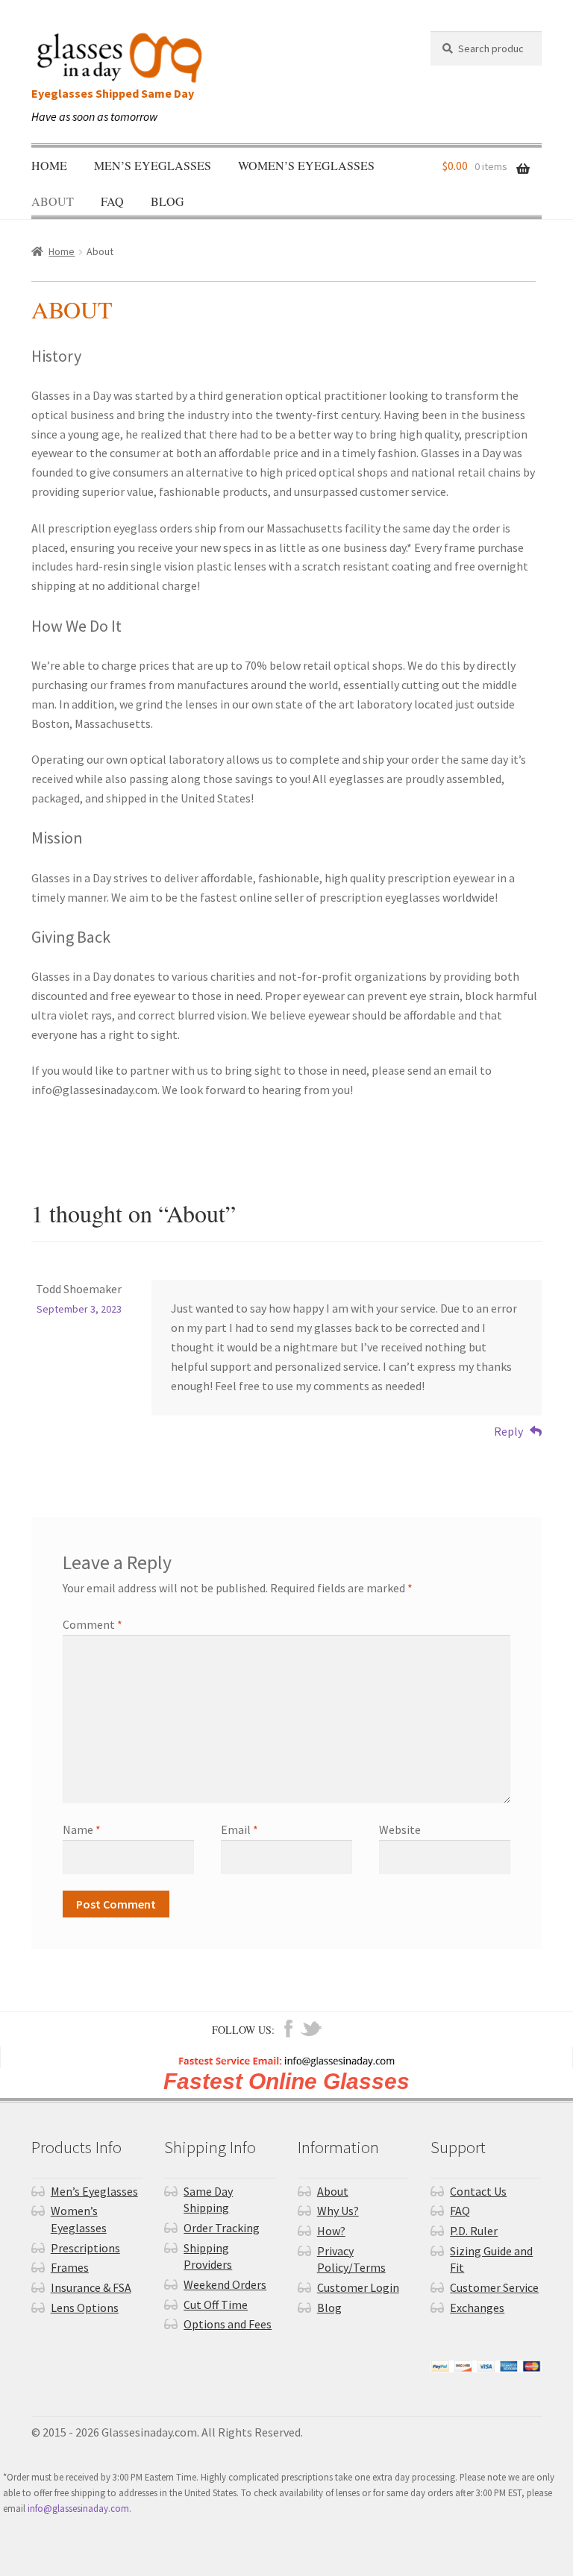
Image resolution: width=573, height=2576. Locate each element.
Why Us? (338, 2211)
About (53, 201)
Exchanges (477, 2308)
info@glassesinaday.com (78, 2508)
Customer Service (494, 2287)
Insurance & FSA (91, 2287)
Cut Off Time (216, 2305)
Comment (93, 1624)
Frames (70, 2267)
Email (239, 1829)
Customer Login (358, 2287)
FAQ (112, 201)
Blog (167, 201)
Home (49, 165)
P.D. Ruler (474, 2231)
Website (400, 1829)
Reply (508, 1431)
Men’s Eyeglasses (153, 165)
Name (82, 1829)
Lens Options (85, 2308)
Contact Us (478, 2191)
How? (331, 2231)
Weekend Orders (225, 2284)
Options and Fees (228, 2324)
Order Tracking (222, 2228)
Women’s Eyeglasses (306, 165)
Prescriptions (85, 2248)
